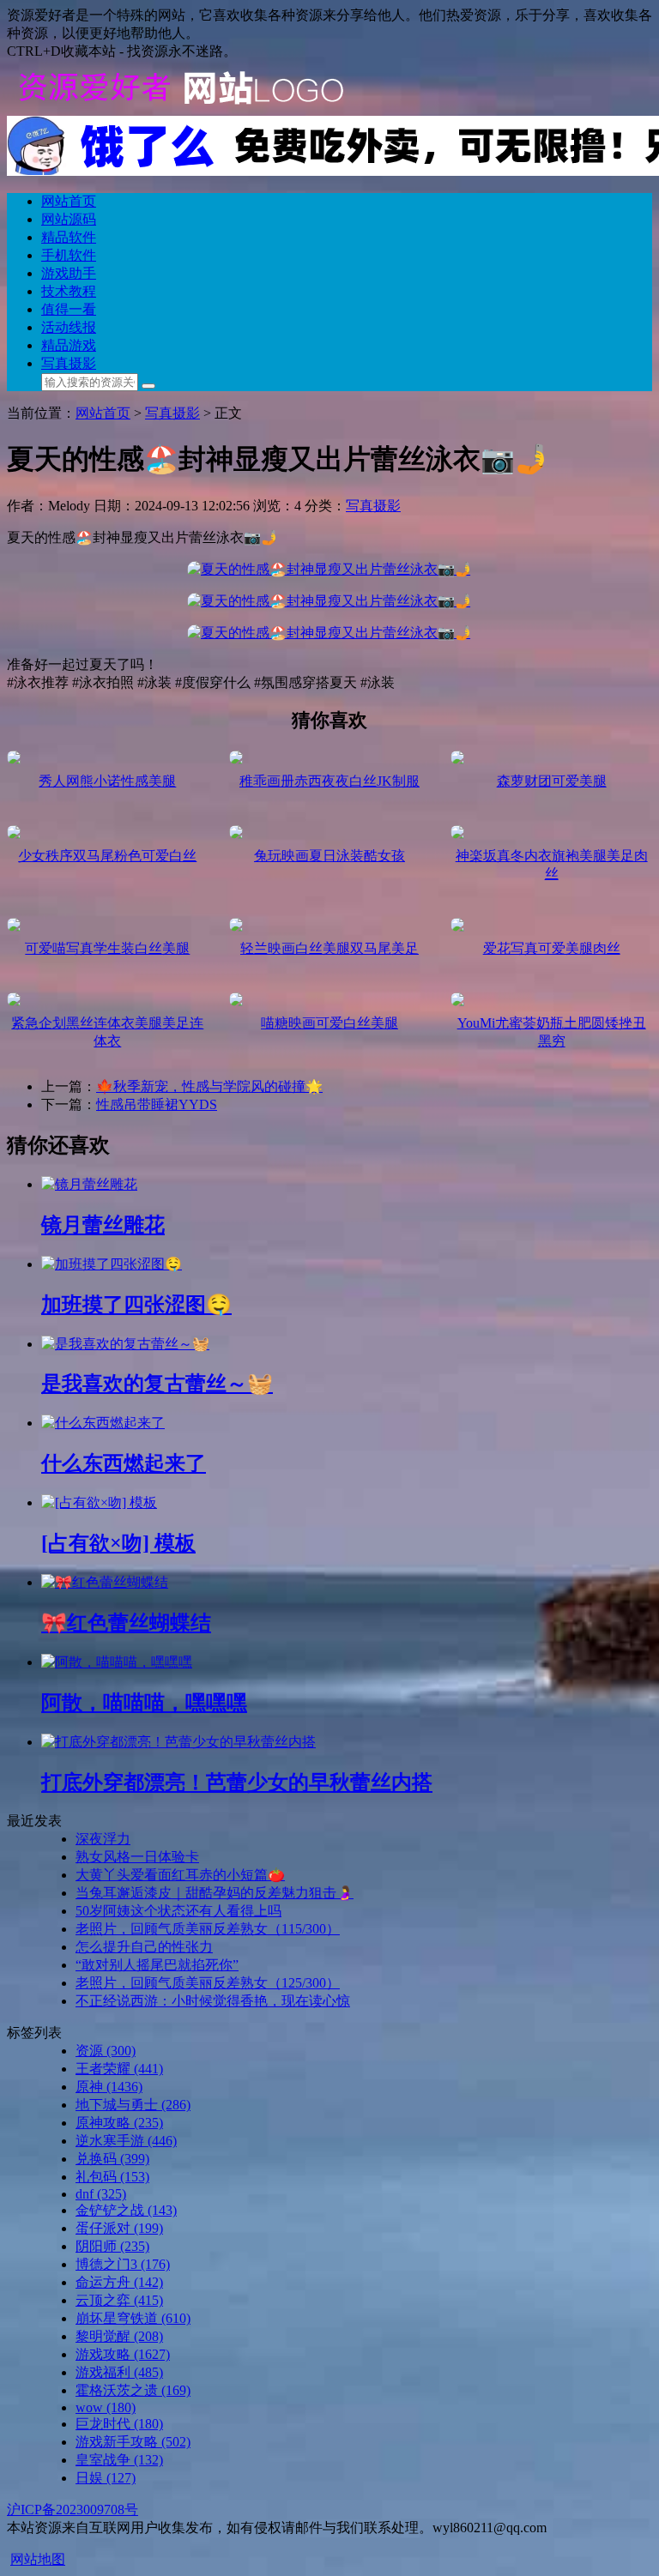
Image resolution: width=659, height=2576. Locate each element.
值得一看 (69, 309)
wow (106, 2407)
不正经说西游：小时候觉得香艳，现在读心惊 (213, 2001)
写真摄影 (69, 363)
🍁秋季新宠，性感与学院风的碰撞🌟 (209, 1086)
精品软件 (69, 237)
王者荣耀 (119, 2069)
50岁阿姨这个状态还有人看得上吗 (178, 1911)
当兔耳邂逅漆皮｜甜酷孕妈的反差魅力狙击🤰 (215, 1893)
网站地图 (38, 2559)
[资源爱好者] (178, 108)
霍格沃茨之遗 (133, 2390)
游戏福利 (119, 2372)
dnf (101, 2194)
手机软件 (69, 255)
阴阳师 (112, 2246)
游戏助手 (69, 273)
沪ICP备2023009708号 (73, 2510)
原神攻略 (119, 2123)
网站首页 (69, 201)
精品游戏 (69, 345)
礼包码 (112, 2177)
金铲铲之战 (126, 2210)
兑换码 (112, 2159)
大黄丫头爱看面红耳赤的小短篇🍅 (180, 1875)
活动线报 (69, 327)
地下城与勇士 (133, 2105)
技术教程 (69, 291)
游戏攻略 (123, 2354)
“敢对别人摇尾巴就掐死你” (157, 1965)
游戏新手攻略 (133, 2442)
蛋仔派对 (119, 2228)
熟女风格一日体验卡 (137, 1857)
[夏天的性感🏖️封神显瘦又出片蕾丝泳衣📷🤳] (329, 569)
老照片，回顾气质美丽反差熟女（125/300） (208, 1983)
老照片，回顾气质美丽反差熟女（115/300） (208, 1929)
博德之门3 (123, 2264)
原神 (109, 2087)
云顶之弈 (119, 2300)
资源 (106, 2051)
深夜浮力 (103, 1839)
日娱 (106, 2478)
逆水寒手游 (126, 2141)
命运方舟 (119, 2282)
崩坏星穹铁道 (133, 2318)
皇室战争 (119, 2460)
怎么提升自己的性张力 (144, 1947)
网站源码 (69, 219)
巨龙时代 (119, 2424)
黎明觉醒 (119, 2336)
